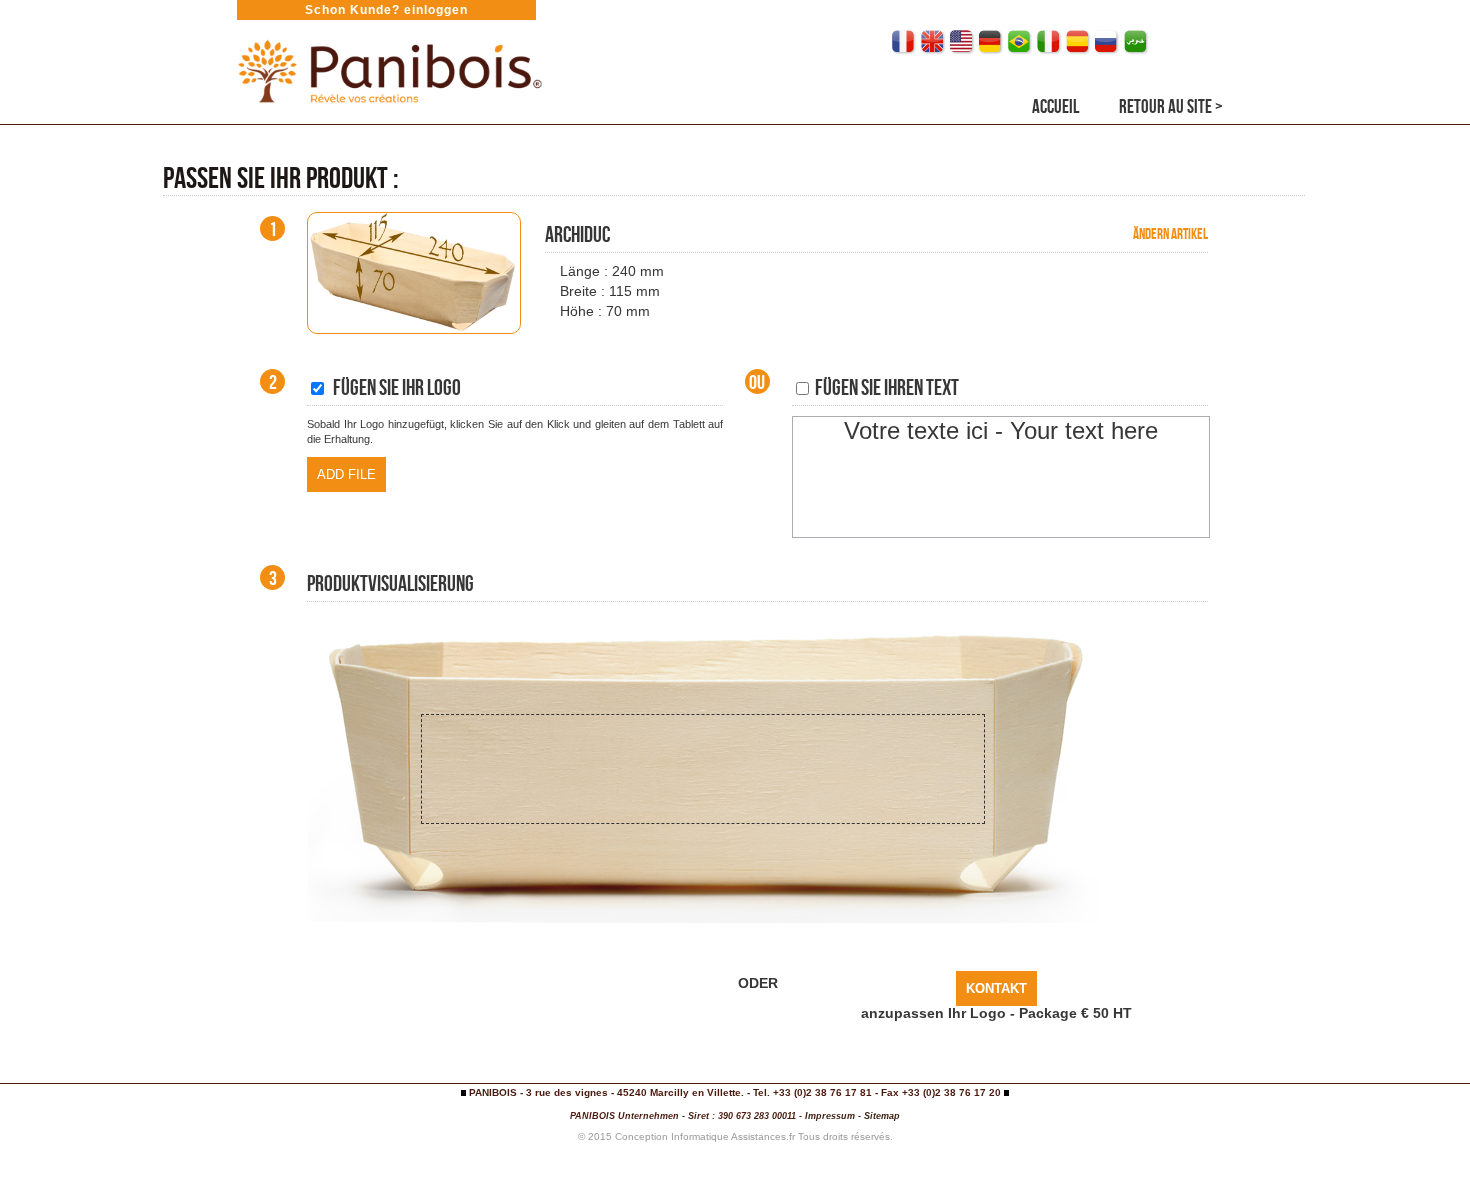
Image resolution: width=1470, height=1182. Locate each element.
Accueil (1055, 106)
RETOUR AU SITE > (1171, 106)
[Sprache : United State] (962, 42)
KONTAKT (996, 988)
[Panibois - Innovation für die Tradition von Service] (388, 113)
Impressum (830, 1116)
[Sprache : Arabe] (1136, 42)
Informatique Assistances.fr (733, 1136)
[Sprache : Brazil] (1020, 42)
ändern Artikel (1170, 234)
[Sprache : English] (933, 42)
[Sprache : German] (991, 42)
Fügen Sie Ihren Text (885, 387)
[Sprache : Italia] (1049, 42)
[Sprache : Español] (1078, 42)
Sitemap (882, 1116)
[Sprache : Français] (904, 42)
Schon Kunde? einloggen (386, 10)
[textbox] (1001, 477)
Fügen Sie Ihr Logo (394, 387)
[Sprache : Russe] (1107, 42)
